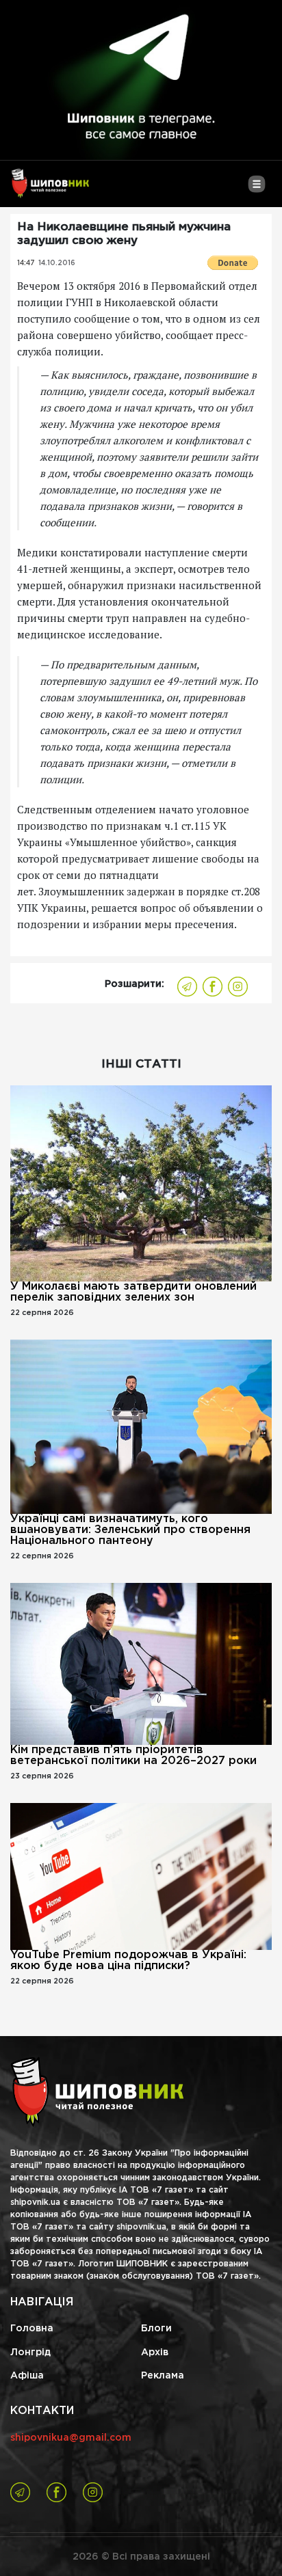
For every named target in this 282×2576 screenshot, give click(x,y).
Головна (32, 2329)
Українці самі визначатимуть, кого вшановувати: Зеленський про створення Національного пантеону (130, 1530)
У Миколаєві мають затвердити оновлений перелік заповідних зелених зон (133, 1292)
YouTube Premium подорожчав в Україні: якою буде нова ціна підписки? (128, 1961)
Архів (155, 2353)
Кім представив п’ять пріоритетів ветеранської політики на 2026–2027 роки (133, 1755)
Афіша (27, 2376)
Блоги (156, 2329)
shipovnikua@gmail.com (71, 2438)
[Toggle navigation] (256, 189)
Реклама (163, 2376)
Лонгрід (30, 2353)
